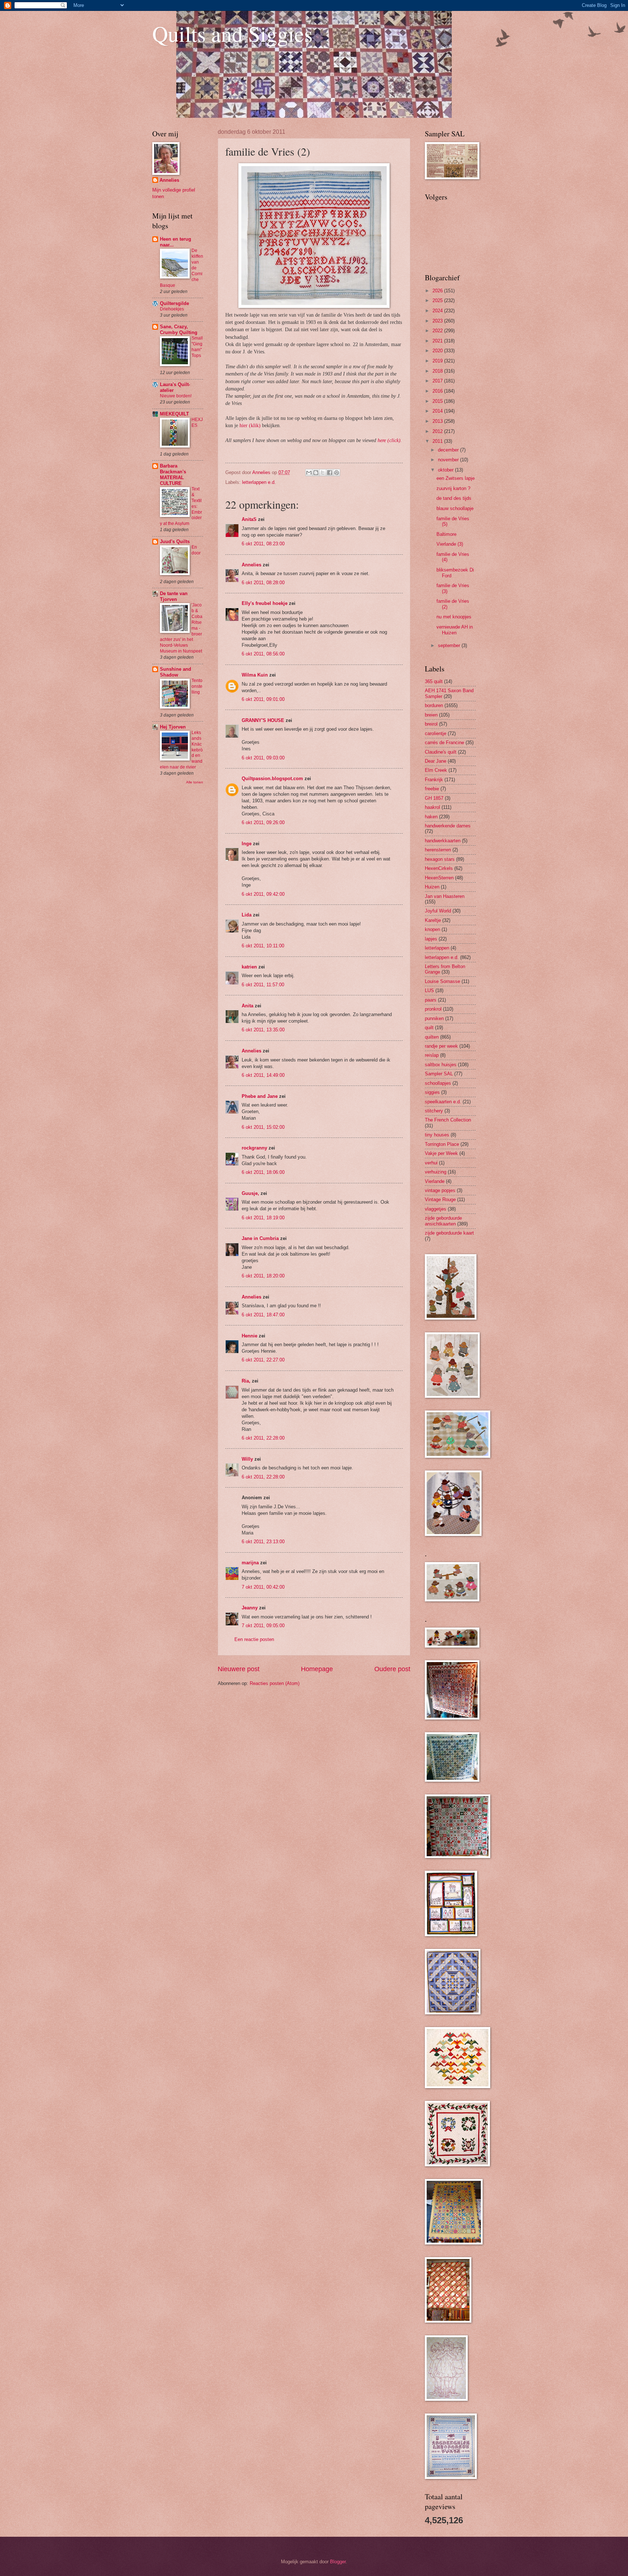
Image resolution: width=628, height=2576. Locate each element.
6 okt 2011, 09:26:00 (263, 822)
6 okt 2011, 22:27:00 (263, 1360)
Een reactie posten (254, 1639)
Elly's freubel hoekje (265, 603)
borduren (434, 705)
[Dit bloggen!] (316, 473)
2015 (438, 401)
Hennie (249, 1336)
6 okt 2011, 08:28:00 (263, 583)
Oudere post (392, 1669)
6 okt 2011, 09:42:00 (263, 894)
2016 (438, 391)
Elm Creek (436, 770)
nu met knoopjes (454, 617)
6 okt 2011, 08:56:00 (263, 654)
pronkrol (433, 1009)
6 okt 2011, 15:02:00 (263, 1127)
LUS (429, 990)
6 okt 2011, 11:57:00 (263, 985)
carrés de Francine (444, 743)
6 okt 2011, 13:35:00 (263, 1030)
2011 (438, 441)
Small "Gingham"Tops (197, 347)
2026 (438, 291)
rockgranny (254, 1148)
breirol (431, 724)
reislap (432, 1055)
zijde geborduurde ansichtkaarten (443, 1221)
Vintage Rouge (440, 1199)
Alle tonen (195, 782)
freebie (432, 789)
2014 (438, 411)
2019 (438, 361)
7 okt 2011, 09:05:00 (263, 1626)
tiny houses (437, 1135)
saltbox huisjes (441, 1065)
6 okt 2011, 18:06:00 (263, 1172)
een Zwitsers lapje (456, 478)
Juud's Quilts (175, 541)
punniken (434, 1018)
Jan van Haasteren (445, 896)
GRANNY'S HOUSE (263, 720)
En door (196, 550)
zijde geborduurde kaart (449, 1233)
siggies (432, 1092)
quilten (432, 1037)
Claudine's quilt (441, 752)
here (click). (390, 440)
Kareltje (433, 920)
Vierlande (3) (450, 544)
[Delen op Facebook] (330, 473)
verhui (431, 1163)
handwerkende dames (448, 826)
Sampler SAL (439, 1074)
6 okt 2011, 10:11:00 (263, 946)
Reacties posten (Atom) (275, 1683)
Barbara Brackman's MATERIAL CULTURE (173, 475)
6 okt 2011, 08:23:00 (263, 544)
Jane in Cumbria (260, 1238)
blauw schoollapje (455, 508)
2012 (438, 431)
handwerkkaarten (443, 841)
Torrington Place (442, 1144)
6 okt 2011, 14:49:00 (263, 1075)
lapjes (431, 939)
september (450, 645)
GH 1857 (434, 798)
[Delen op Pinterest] (337, 473)
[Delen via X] (323, 473)
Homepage (317, 1669)
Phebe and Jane (260, 1096)
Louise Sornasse (442, 981)
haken (431, 817)
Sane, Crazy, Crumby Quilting (179, 330)
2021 (438, 341)
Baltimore (446, 534)
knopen (432, 929)
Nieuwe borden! (176, 396)
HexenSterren (439, 878)
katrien (249, 967)
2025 (438, 300)
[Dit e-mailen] (309, 473)
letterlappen (437, 948)
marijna (250, 1563)
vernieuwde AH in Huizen (455, 630)
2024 (438, 311)
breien (431, 715)
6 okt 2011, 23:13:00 (263, 1542)
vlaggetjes (436, 1209)
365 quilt (434, 681)
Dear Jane (436, 761)
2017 (438, 381)
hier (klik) (250, 426)
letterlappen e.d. (259, 482)
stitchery (434, 1111)
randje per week (441, 1046)
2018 (438, 371)
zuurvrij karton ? (453, 488)
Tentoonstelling (197, 686)
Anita (247, 1006)
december (449, 450)
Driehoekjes (172, 309)
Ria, (246, 1381)
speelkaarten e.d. (443, 1102)
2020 (438, 351)
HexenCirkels (439, 868)
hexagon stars (440, 859)
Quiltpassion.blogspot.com (272, 779)
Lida (247, 915)
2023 (438, 321)
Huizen (432, 887)
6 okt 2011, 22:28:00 (263, 1438)
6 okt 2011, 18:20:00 (263, 1276)
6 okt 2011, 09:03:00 (263, 758)
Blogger (338, 2562)
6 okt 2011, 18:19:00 (263, 1218)
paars (431, 1000)
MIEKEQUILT (174, 414)
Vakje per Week (441, 1153)
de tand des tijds (454, 498)
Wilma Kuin (255, 675)
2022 (438, 331)
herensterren (438, 850)
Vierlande (435, 1181)
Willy (247, 1459)
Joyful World (438, 911)
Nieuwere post (239, 1669)
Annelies (251, 565)
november (449, 460)
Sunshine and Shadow (176, 672)
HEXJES (197, 422)
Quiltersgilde (174, 303)
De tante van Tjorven (174, 596)
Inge (247, 844)
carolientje (436, 733)
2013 (438, 421)
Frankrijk (434, 780)
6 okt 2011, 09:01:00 (263, 699)
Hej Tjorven (173, 727)
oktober (446, 470)
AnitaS (249, 519)
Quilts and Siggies (232, 33)
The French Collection (448, 1120)
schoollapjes (438, 1083)
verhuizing (436, 1172)
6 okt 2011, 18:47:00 (263, 1315)
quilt (429, 1028)
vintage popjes (440, 1190)
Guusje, (250, 1193)
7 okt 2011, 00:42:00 (263, 1587)
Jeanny (250, 1608)
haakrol (432, 807)
